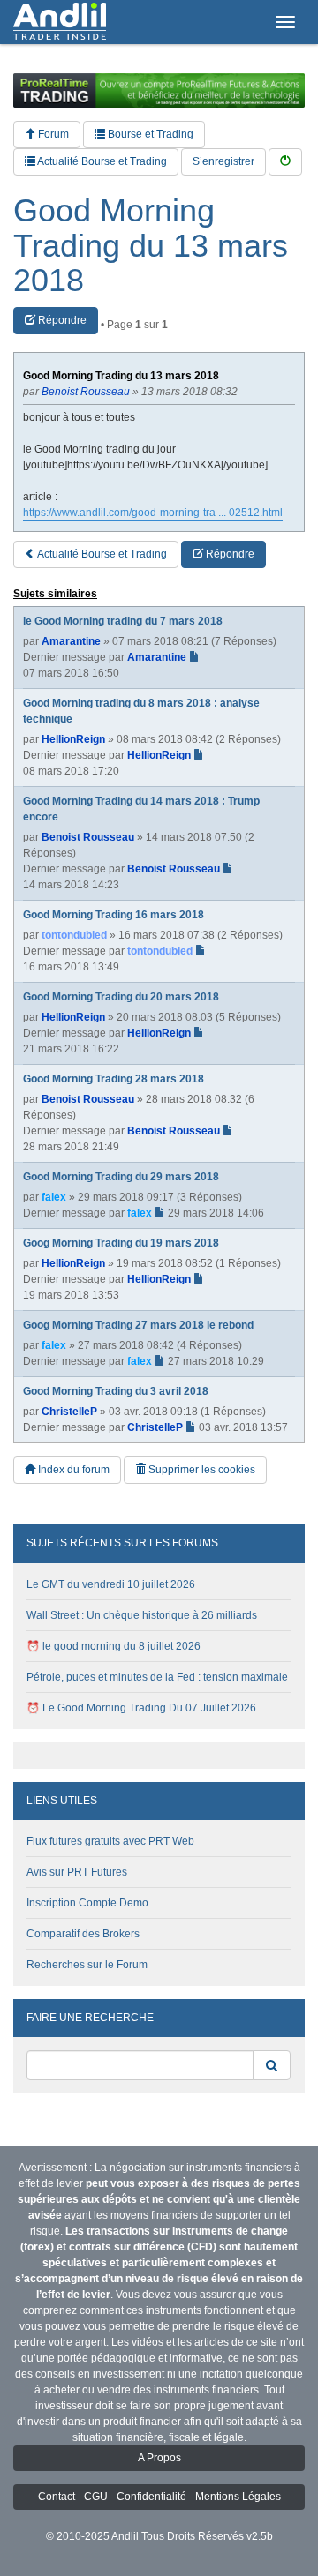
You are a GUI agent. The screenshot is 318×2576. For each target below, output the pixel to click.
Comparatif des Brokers (83, 1934)
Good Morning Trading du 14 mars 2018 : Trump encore (141, 809)
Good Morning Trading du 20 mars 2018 (121, 997)
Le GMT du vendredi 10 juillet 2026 (111, 1584)
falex (54, 1197)
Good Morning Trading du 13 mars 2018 (151, 246)
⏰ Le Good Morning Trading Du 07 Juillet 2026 (141, 1708)
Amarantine (71, 641)
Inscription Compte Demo (87, 1903)
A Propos (159, 2458)
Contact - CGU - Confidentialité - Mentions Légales (159, 2497)
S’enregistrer (223, 161)
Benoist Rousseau (88, 837)
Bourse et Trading (149, 134)
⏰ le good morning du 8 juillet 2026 (114, 1646)
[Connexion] (285, 162)
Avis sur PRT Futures (77, 1872)
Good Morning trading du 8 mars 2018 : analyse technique (141, 711)
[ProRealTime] (159, 90)
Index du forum (72, 1470)
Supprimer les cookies (201, 1470)
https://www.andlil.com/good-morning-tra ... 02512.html (153, 513)
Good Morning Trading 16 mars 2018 (114, 915)
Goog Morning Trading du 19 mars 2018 (121, 1243)
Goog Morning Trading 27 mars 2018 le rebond (138, 1325)
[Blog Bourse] (60, 22)
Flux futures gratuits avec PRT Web (110, 1841)
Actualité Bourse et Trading (101, 161)
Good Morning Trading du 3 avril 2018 (116, 1391)
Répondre (61, 320)
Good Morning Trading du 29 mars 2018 (121, 1177)
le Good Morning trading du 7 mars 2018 (123, 621)
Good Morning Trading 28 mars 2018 (114, 1079)
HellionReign (73, 739)
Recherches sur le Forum (87, 1965)
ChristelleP (69, 1412)
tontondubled (74, 935)
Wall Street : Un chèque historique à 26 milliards (142, 1615)
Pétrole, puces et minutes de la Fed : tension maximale (157, 1677)
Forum (52, 134)
